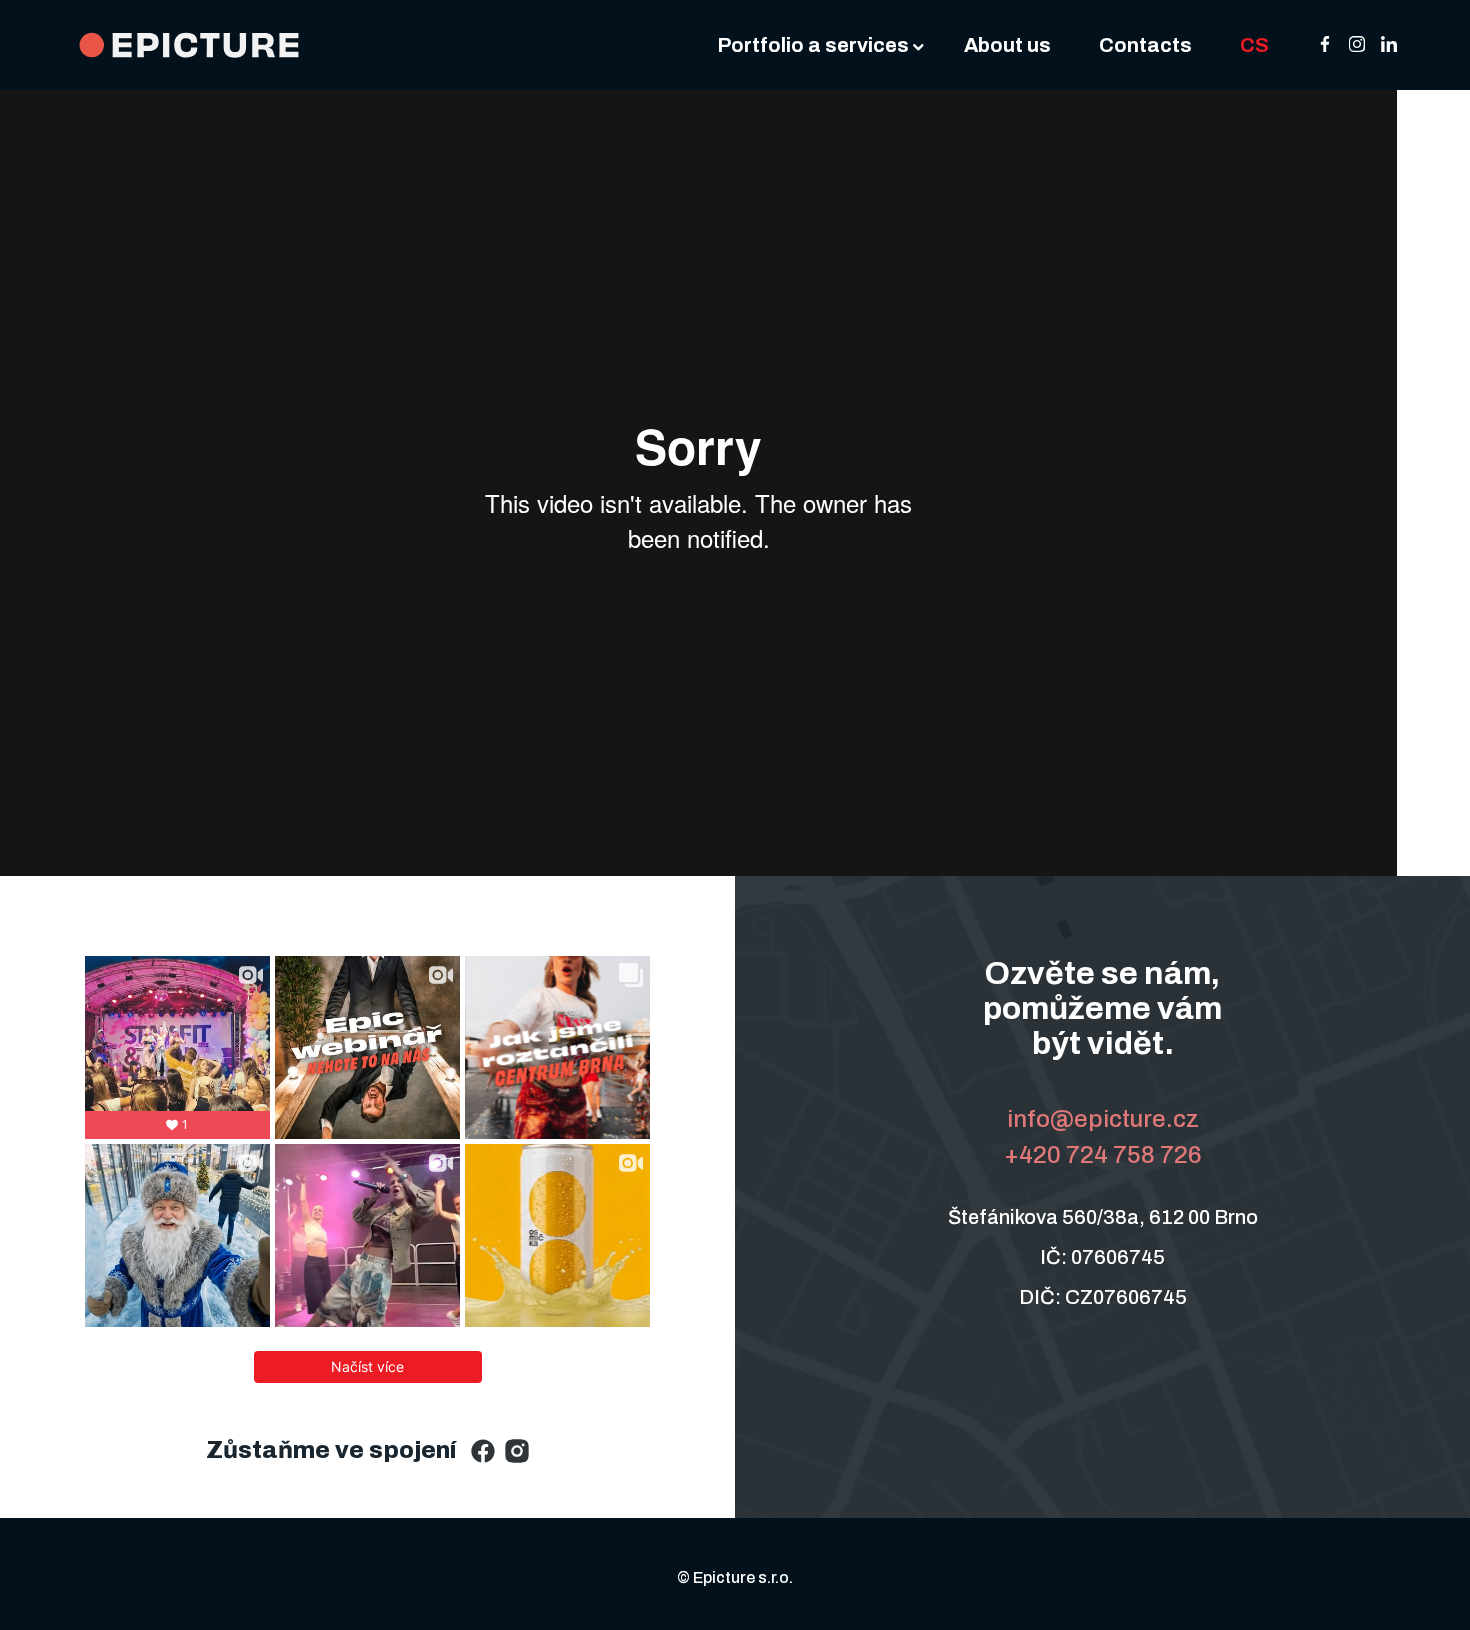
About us (1007, 45)
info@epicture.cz (1103, 1119)
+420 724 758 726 (1103, 1155)
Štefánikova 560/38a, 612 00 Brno (1103, 1217)
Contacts (1145, 45)
